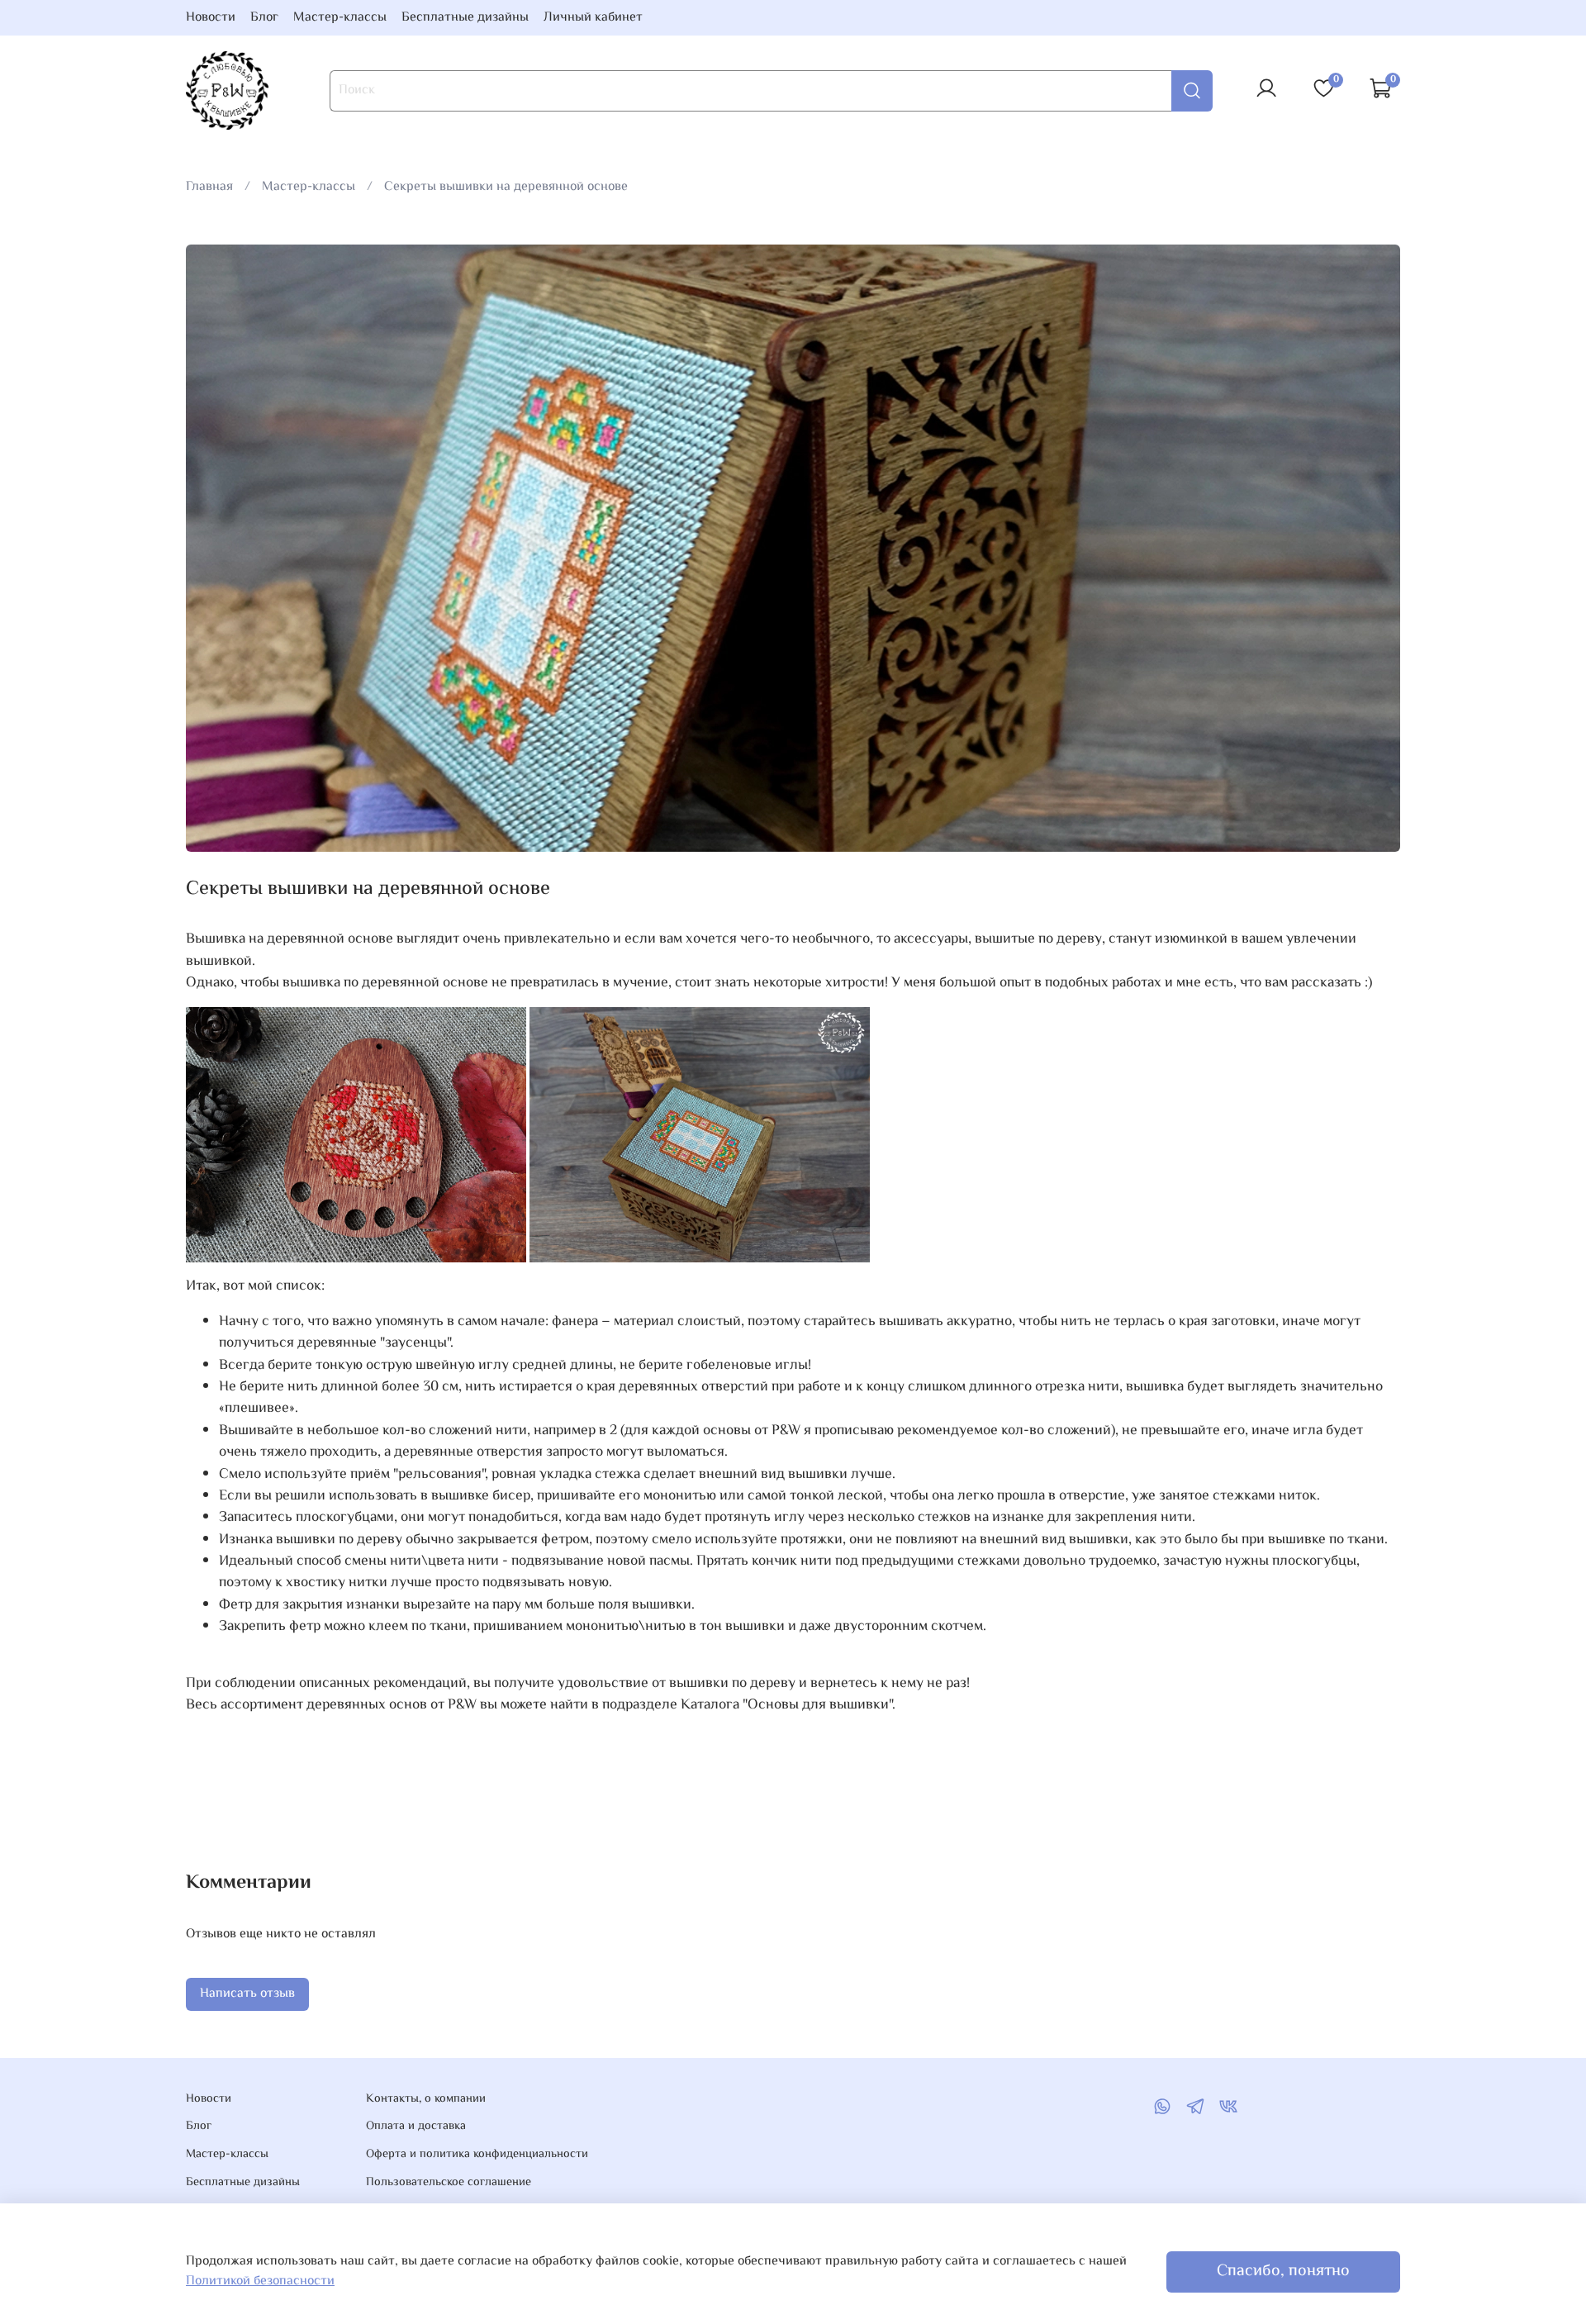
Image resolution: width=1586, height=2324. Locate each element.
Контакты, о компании (426, 2099)
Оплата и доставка (416, 2127)
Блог (264, 18)
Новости (211, 18)
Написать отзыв (247, 1994)
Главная (209, 187)
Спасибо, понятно (1283, 2272)
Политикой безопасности (260, 2281)
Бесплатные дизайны (465, 18)
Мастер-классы (340, 18)
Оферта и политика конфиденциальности (477, 2155)
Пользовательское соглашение (449, 2183)
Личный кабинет (593, 18)
